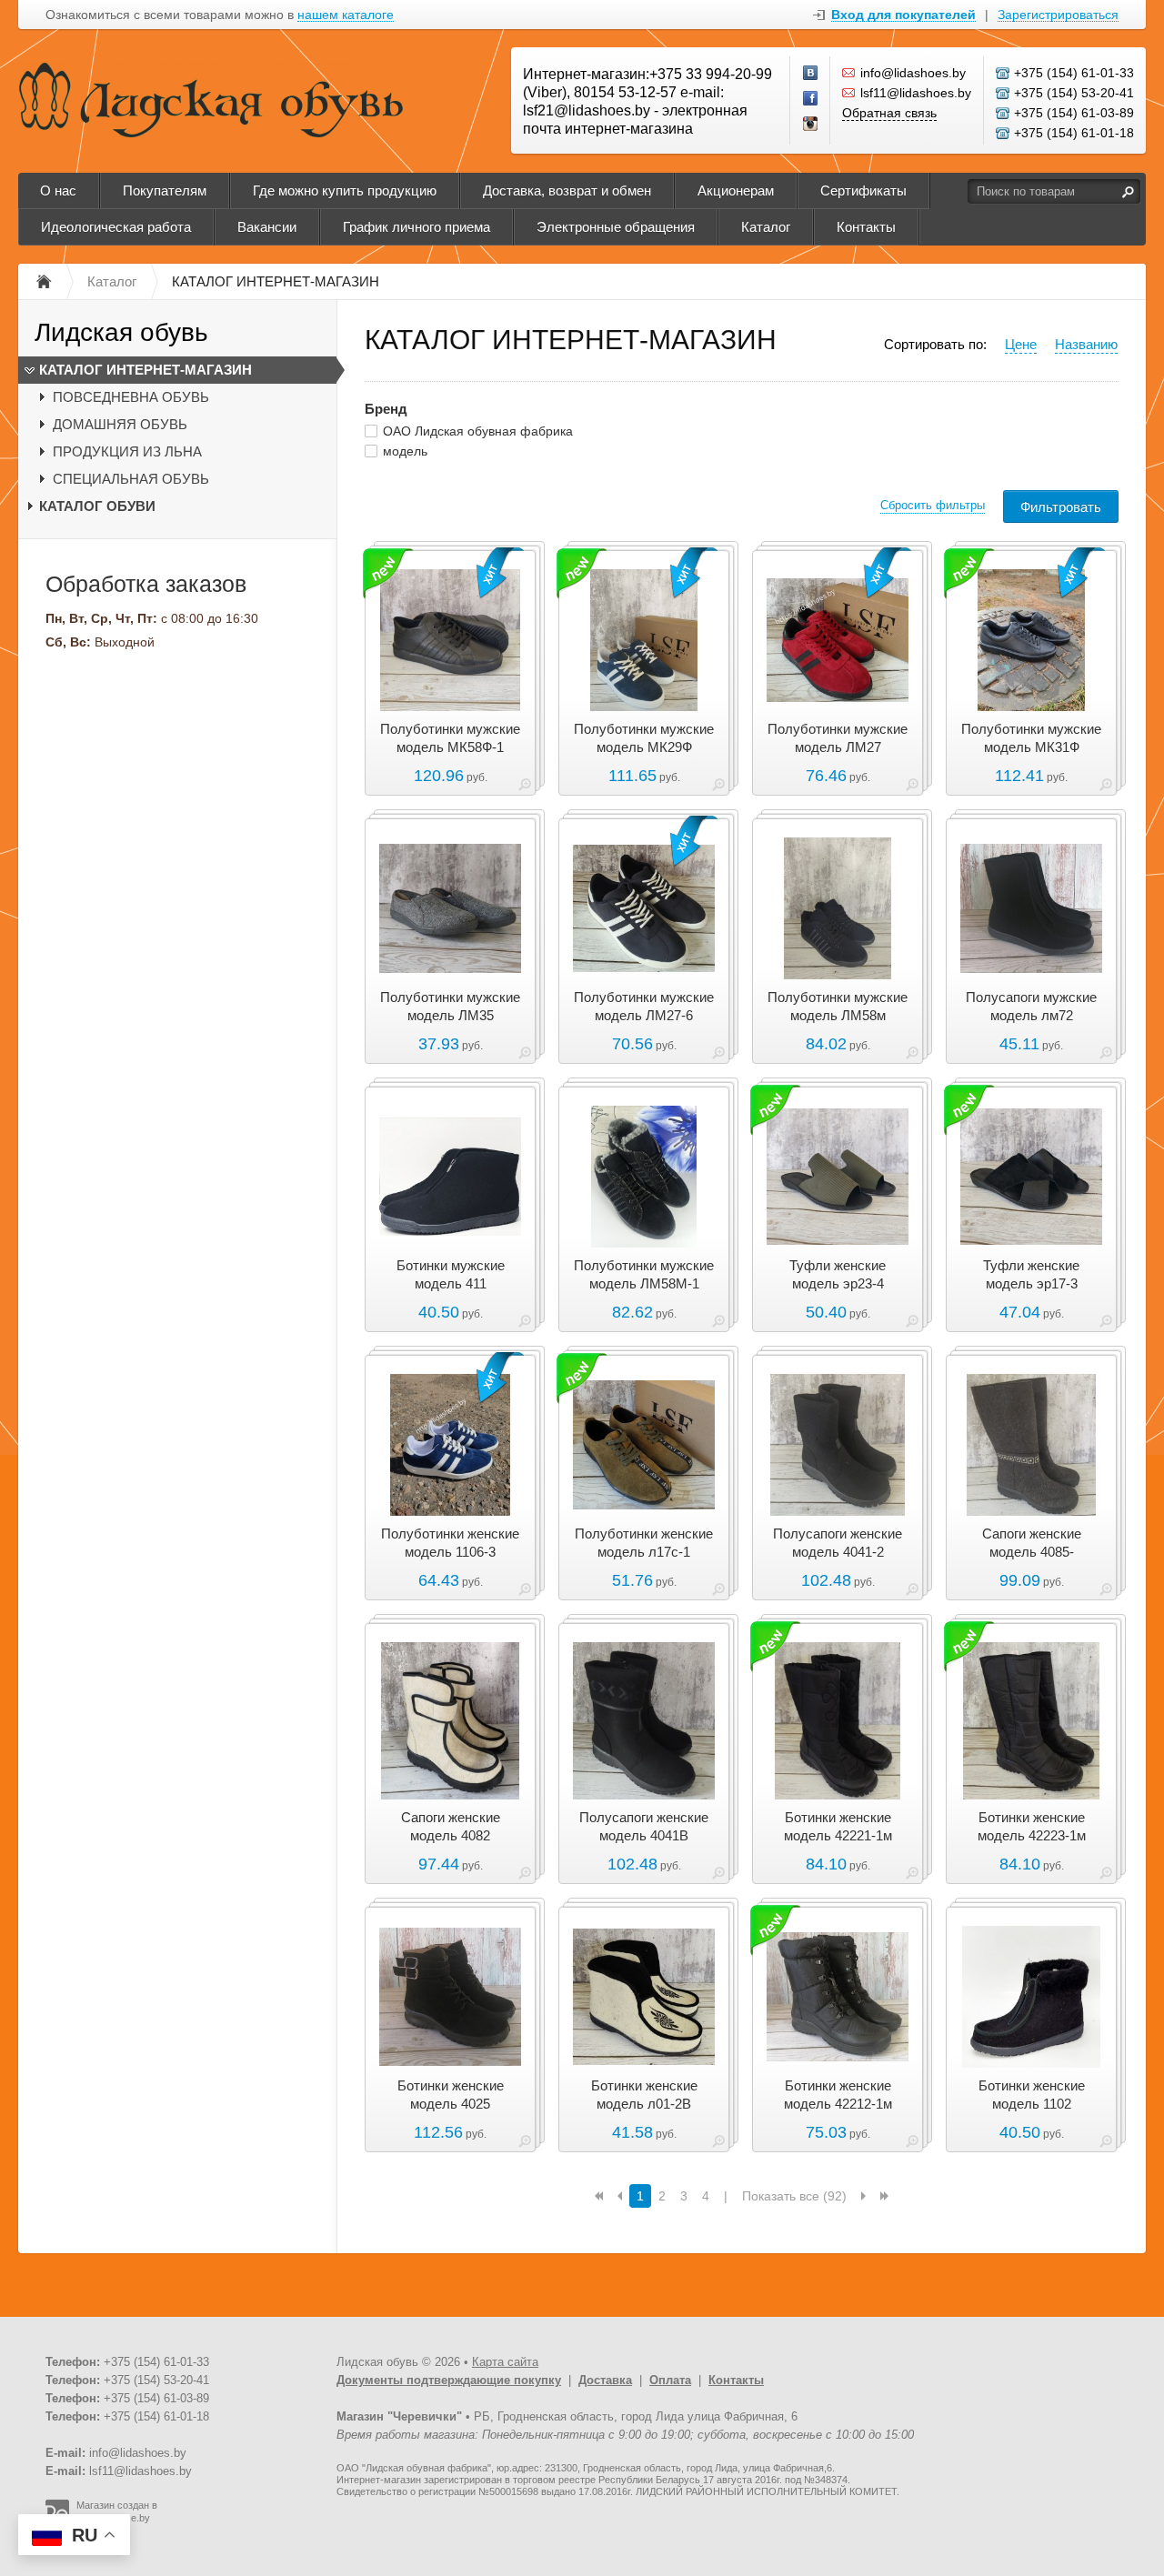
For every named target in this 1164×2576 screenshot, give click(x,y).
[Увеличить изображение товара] (525, 788)
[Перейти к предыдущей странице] (620, 2196)
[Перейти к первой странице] (599, 2196)
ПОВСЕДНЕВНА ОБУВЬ (131, 397)
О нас (58, 190)
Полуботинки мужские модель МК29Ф (644, 738)
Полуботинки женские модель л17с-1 (644, 1543)
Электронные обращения (616, 227)
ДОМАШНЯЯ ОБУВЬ (120, 424)
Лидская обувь (121, 332)
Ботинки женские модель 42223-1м (1032, 1826)
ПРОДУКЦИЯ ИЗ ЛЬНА (127, 451)
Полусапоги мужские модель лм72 (1031, 1006)
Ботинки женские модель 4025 (451, 2095)
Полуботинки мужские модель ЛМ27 (838, 738)
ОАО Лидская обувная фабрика (478, 431)
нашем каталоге (346, 15)
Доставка (605, 2380)
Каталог (766, 227)
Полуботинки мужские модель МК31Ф (1031, 738)
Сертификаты (863, 190)
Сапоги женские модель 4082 (451, 1826)
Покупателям (165, 190)
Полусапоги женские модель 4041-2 (838, 1543)
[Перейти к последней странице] (884, 2196)
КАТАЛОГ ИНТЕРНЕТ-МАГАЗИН (145, 370)
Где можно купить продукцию (345, 190)
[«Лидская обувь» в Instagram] (811, 125)
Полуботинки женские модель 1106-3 (450, 1543)
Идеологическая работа (116, 227)
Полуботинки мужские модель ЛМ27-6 (644, 1006)
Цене (1021, 344)
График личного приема (416, 227)
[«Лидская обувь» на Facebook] (811, 99)
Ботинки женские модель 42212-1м (838, 2095)
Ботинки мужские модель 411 (451, 1274)
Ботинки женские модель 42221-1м (838, 1826)
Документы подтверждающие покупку (449, 2380)
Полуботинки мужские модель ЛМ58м (838, 1006)
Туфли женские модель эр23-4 (838, 1274)
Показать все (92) (794, 2196)
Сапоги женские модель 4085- (1032, 1543)
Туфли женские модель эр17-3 (1031, 1274)
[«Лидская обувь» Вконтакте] (811, 74)
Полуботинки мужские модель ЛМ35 (450, 1006)
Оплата (670, 2380)
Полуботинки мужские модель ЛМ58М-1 (644, 1274)
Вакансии (267, 227)
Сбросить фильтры (933, 505)
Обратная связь (889, 113)
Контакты (866, 227)
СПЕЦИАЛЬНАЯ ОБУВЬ (131, 479)
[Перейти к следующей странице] (863, 2196)
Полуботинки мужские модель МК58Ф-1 (450, 738)
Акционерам (736, 190)
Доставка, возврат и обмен (567, 190)
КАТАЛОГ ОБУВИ (97, 506)
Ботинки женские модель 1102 (1032, 2095)
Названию (1086, 344)
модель (405, 451)
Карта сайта (505, 2362)
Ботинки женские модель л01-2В (644, 2095)
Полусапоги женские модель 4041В (644, 1826)
